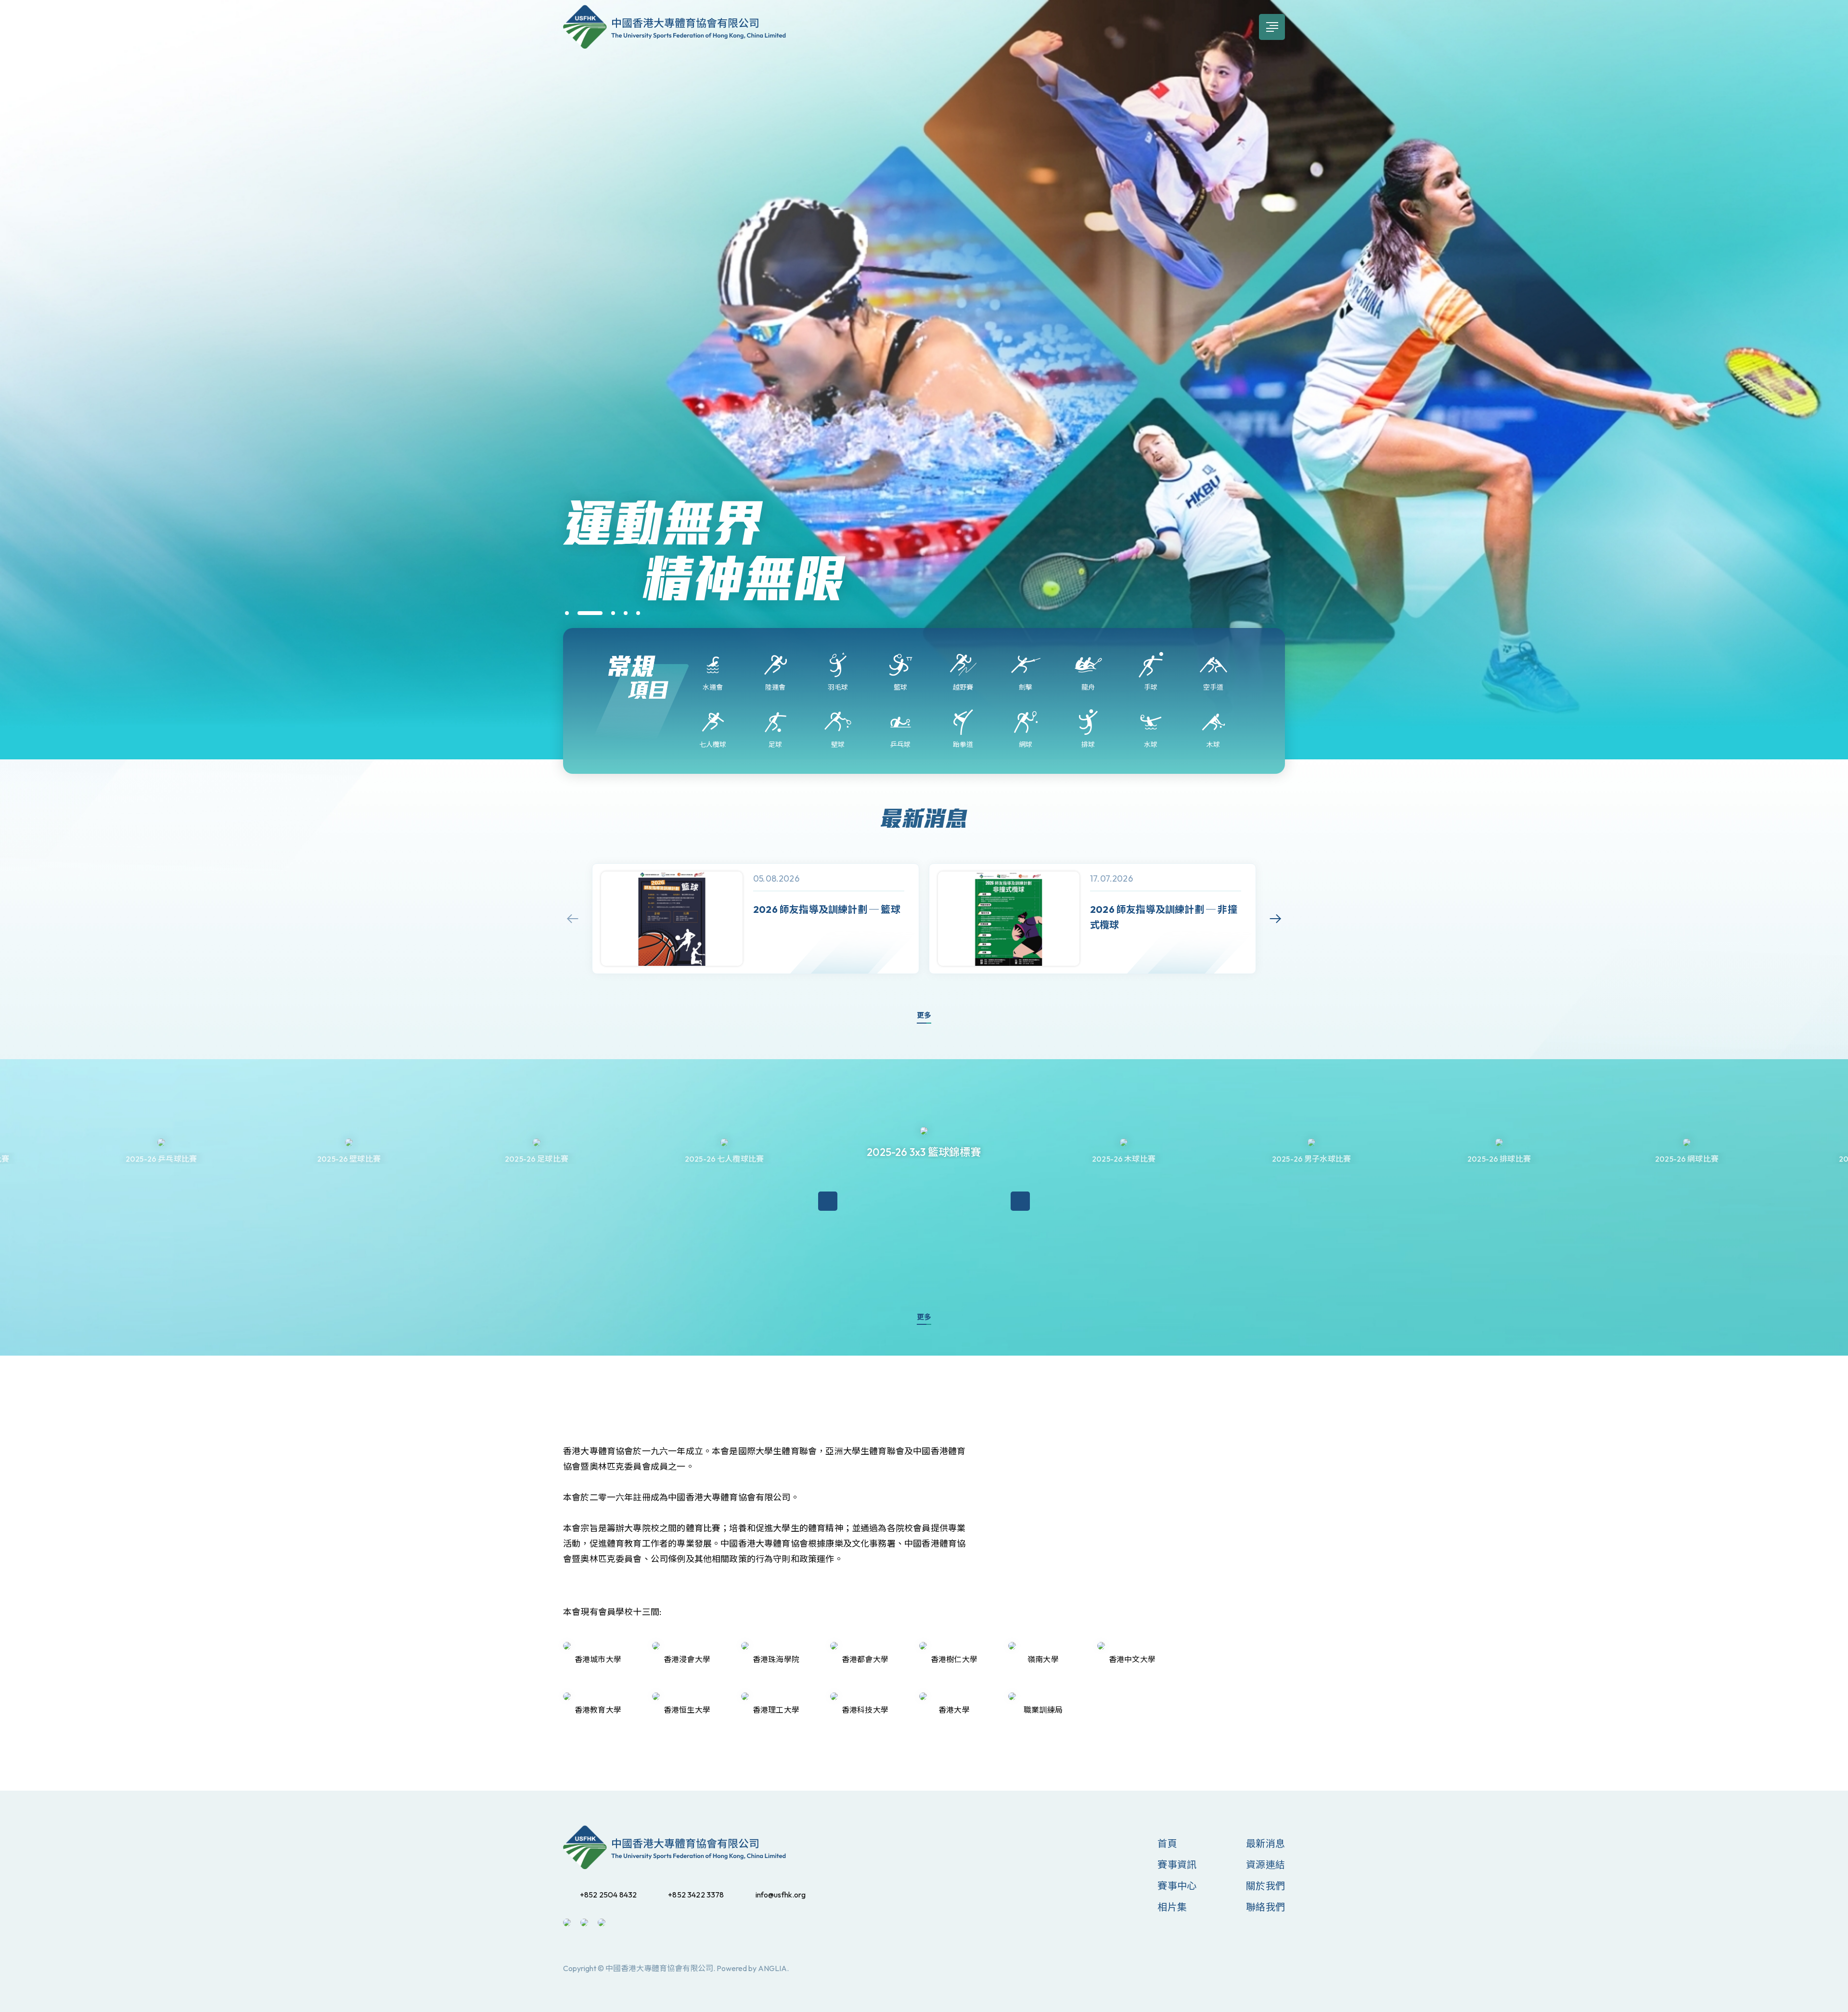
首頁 (1167, 1843)
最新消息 (1265, 1843)
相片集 (1172, 1907)
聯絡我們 (1265, 1907)
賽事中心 (1177, 1886)
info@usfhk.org (781, 1895)
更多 (924, 1015)
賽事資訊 (1177, 1865)
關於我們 (1265, 1886)
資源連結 (1265, 1865)
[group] (756, 919)
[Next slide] (1275, 919)
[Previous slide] (573, 919)
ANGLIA (772, 1968)
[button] (567, 613)
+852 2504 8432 (608, 1895)
